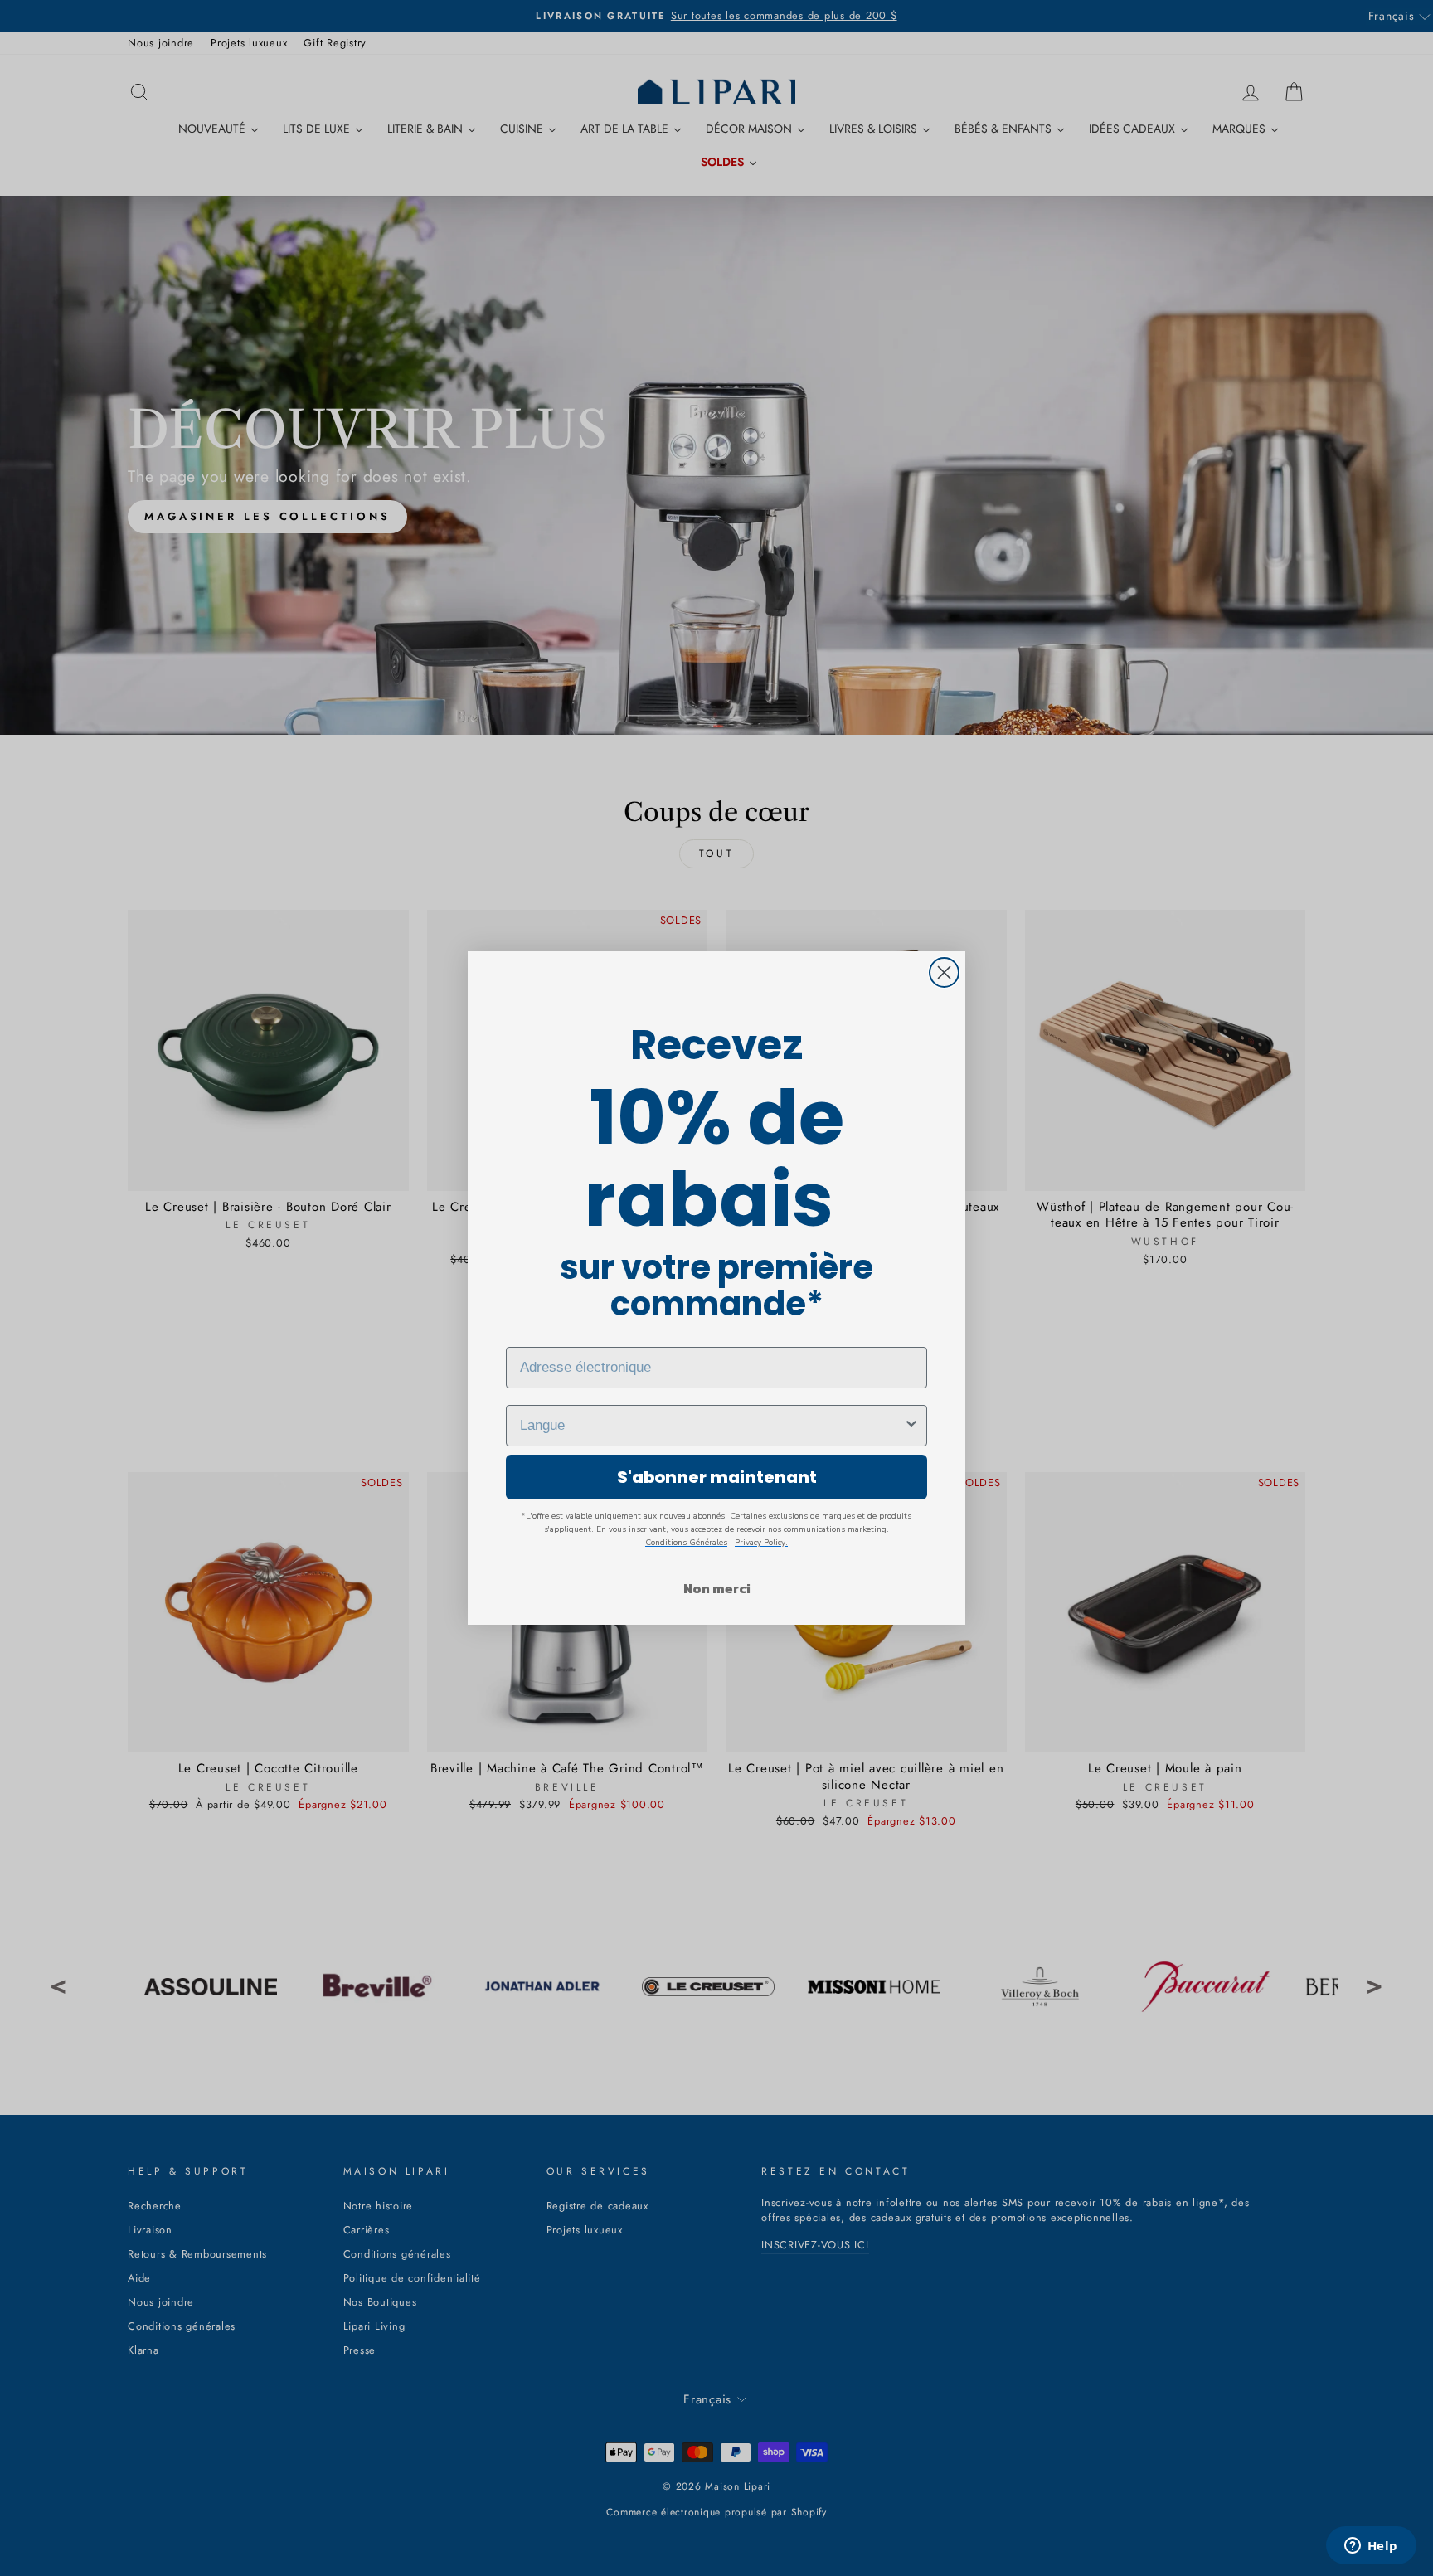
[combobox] (712, 1426)
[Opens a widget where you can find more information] (1371, 2547)
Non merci (717, 1588)
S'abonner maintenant (717, 1477)
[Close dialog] (944, 972)
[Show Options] (911, 1426)
